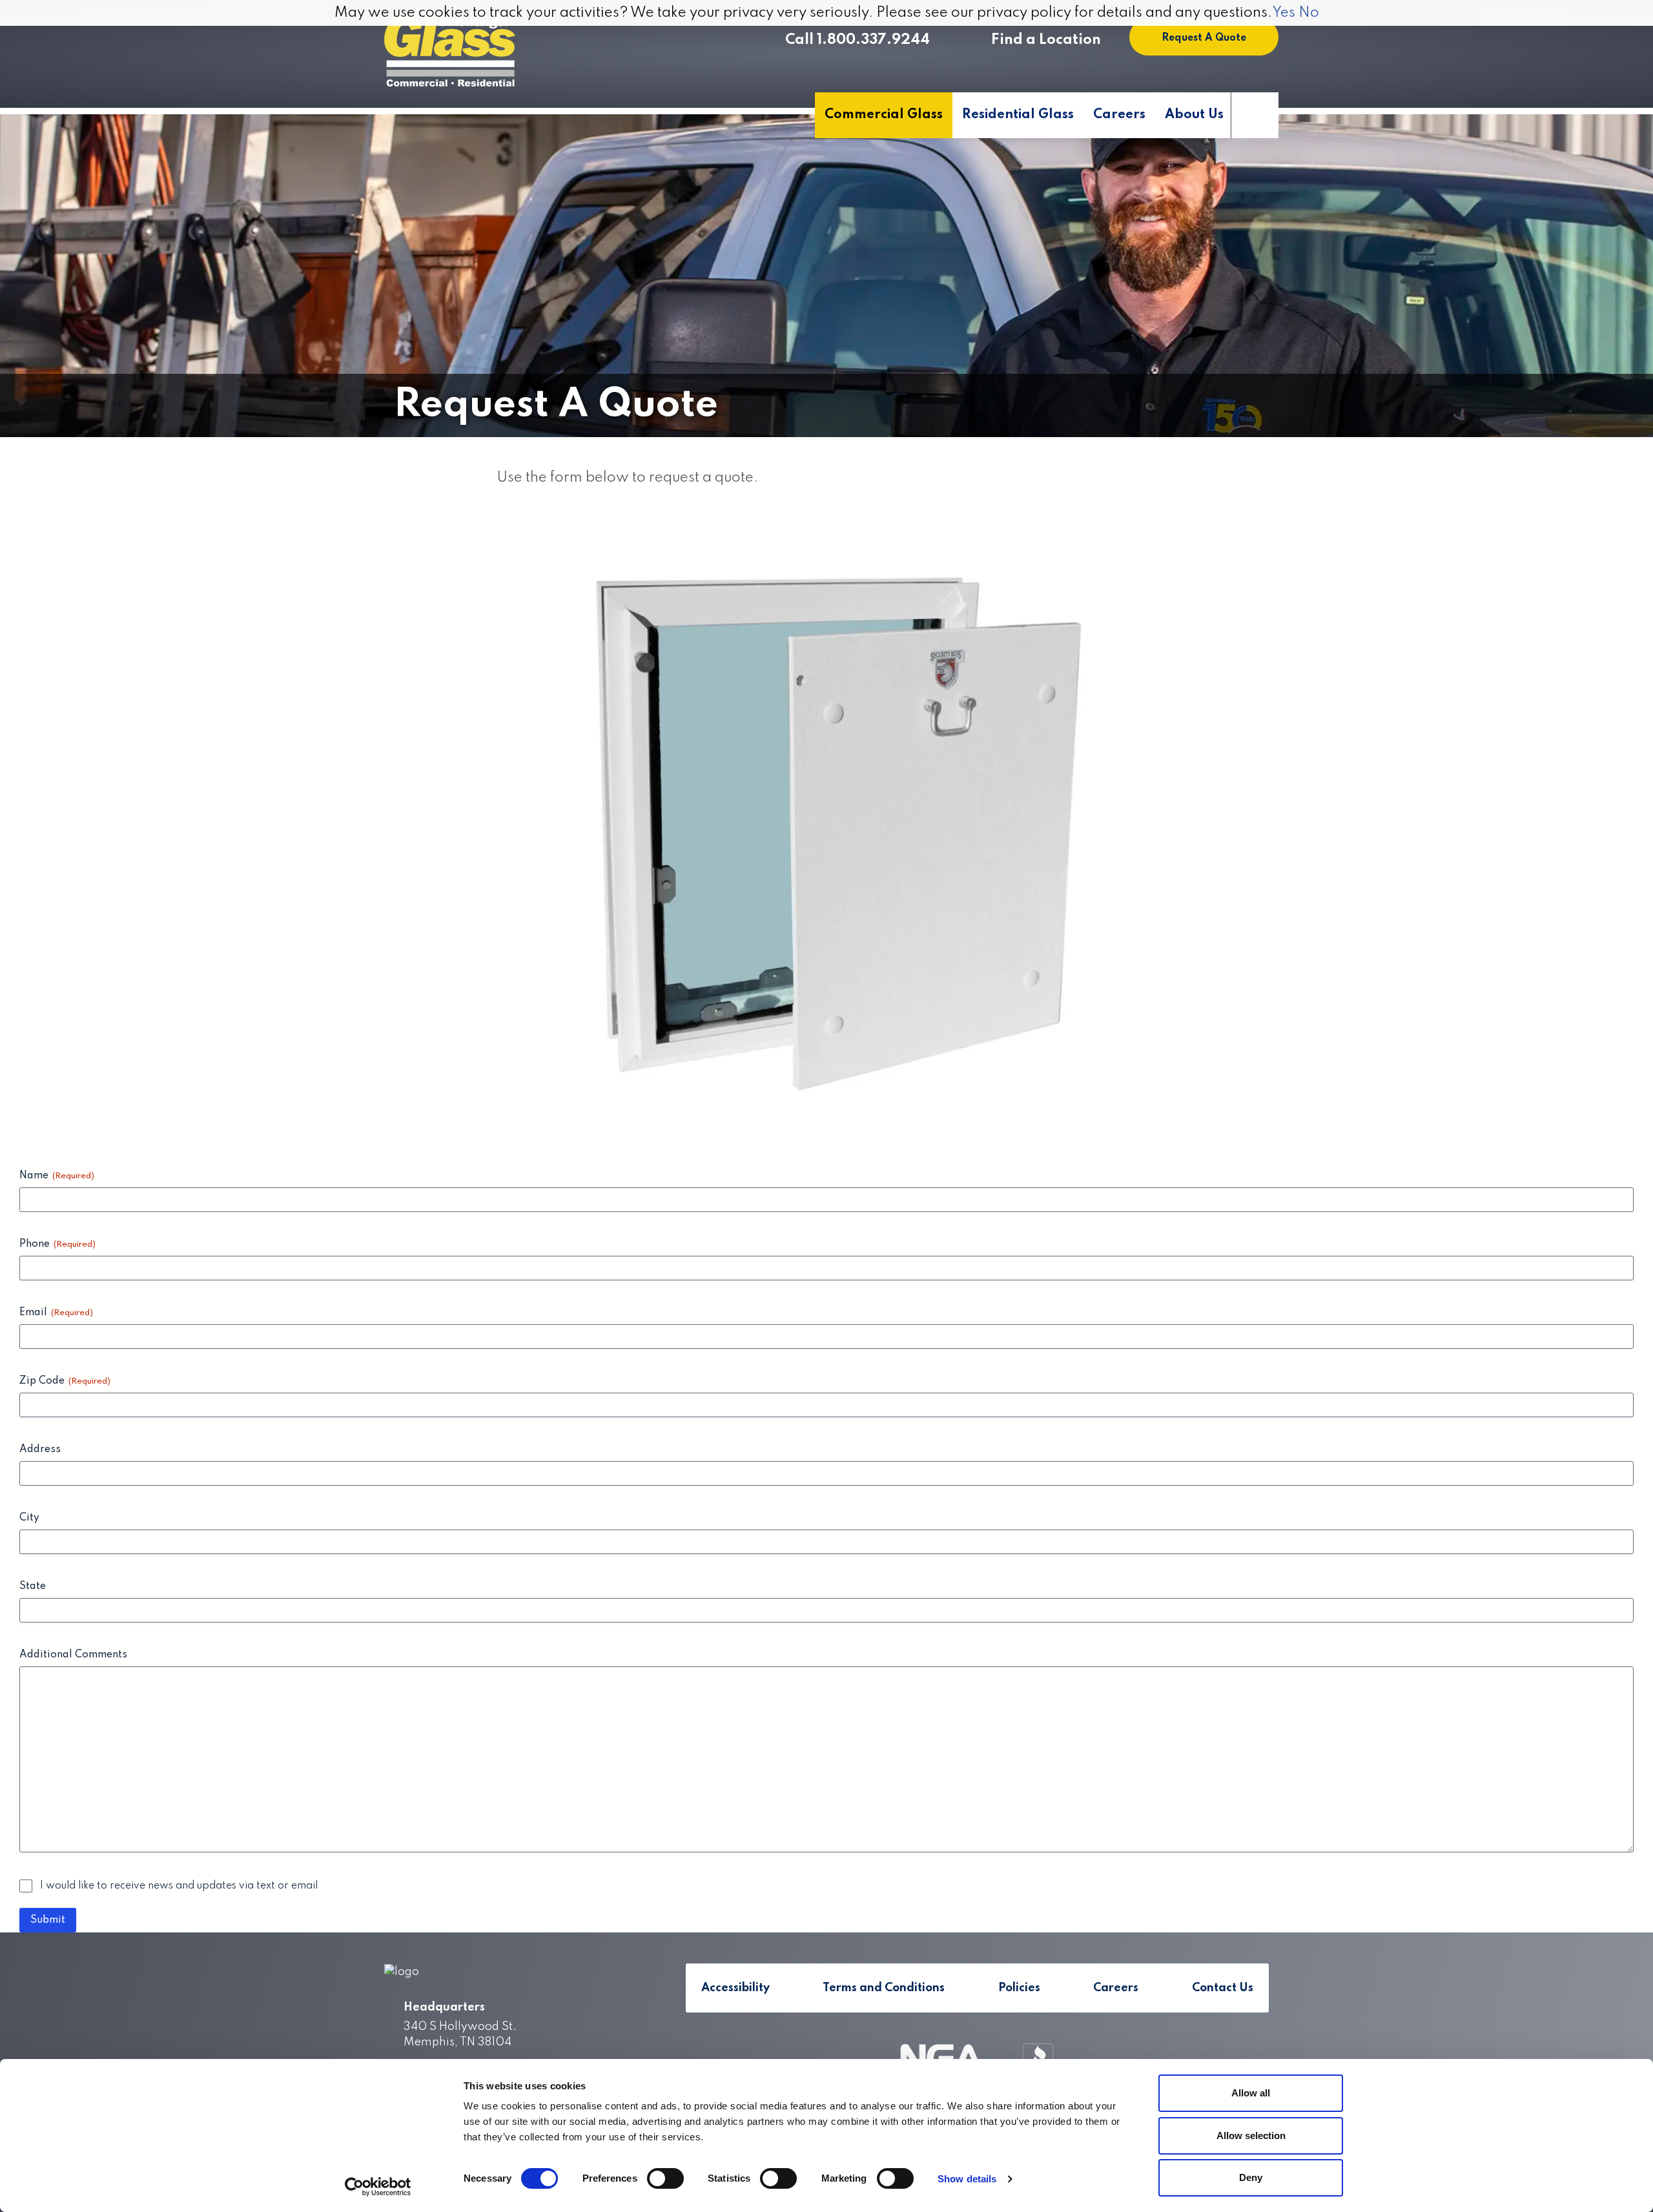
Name (57, 1176)
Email (56, 1313)
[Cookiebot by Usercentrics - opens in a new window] (378, 2187)
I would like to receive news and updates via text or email (179, 1886)
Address (40, 1449)
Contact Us (1223, 1988)
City (29, 1518)
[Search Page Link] (1254, 115)
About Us (1194, 115)
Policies (1019, 1988)
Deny (1251, 2177)
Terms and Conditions (884, 1988)
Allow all (1251, 2093)
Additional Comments (73, 1655)
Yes (1284, 13)
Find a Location (1046, 40)
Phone (57, 1244)
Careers (1119, 115)
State (33, 1586)
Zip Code (65, 1381)
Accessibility (735, 1988)
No (1309, 13)
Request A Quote (1204, 38)
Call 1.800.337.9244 (857, 40)
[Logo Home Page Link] (450, 52)
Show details (967, 2179)
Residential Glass (1018, 115)
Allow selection (1251, 2135)
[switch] (665, 2178)
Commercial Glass (884, 115)
